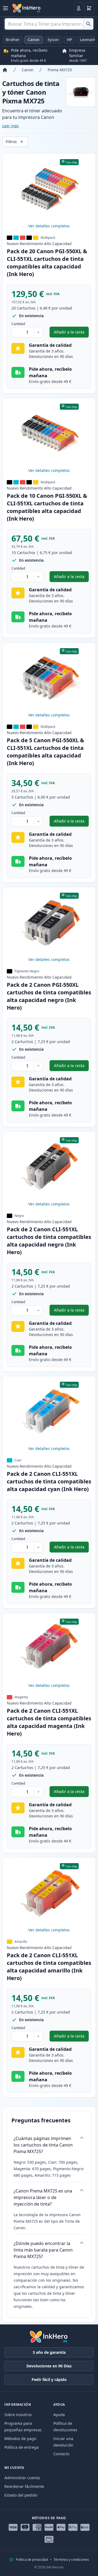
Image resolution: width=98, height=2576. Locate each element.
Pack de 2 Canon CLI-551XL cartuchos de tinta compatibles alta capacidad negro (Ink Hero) (49, 1241)
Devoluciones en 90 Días (49, 2366)
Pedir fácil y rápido (49, 2379)
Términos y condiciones (71, 2560)
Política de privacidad (32, 2560)
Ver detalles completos (49, 226)
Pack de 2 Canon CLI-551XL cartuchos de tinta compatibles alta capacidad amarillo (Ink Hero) (49, 1967)
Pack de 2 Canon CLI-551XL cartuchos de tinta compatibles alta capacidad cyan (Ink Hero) (49, 1481)
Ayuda (59, 2415)
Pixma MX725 (60, 70)
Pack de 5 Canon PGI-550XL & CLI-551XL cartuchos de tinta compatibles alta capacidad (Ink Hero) (45, 752)
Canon (34, 40)
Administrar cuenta (22, 2478)
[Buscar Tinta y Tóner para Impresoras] (88, 24)
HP (69, 40)
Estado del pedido (21, 2495)
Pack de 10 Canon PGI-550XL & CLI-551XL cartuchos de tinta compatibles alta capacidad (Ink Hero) (47, 507)
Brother (13, 40)
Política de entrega (22, 2447)
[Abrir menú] (5, 8)
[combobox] (49, 24)
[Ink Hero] (27, 8)
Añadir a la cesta (71, 333)
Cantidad (18, 324)
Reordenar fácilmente (24, 2486)
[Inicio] (5, 70)
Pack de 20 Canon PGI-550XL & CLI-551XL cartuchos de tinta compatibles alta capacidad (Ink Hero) (47, 263)
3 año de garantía (49, 2352)
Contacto (61, 2454)
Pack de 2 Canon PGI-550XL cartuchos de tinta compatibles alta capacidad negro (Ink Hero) (49, 996)
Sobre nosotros (18, 2415)
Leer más (10, 126)
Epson (53, 40)
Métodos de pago (20, 2439)
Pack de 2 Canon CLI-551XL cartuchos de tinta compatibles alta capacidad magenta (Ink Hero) (49, 1722)
